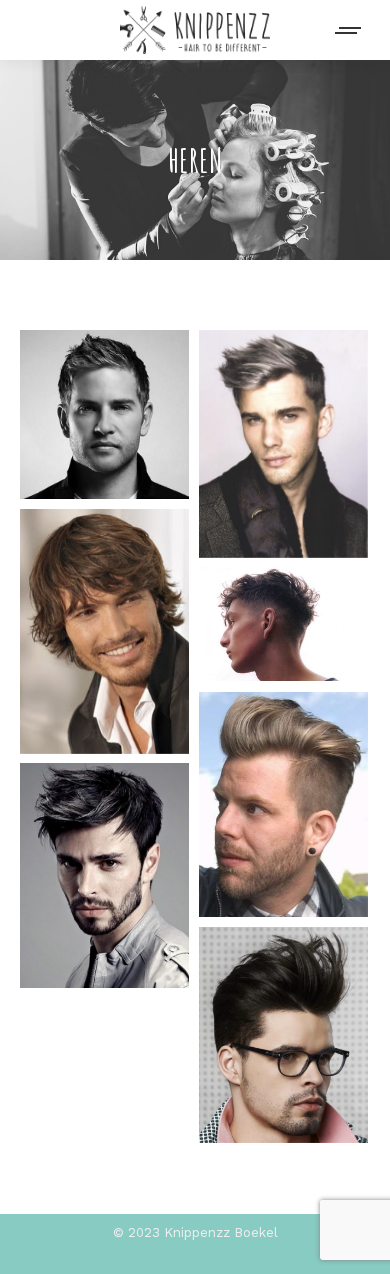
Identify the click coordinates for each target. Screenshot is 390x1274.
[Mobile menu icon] (349, 30)
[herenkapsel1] (283, 1035)
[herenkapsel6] (283, 444)
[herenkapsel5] (104, 631)
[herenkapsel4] (283, 624)
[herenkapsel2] (104, 875)
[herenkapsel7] (104, 414)
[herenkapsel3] (283, 804)
